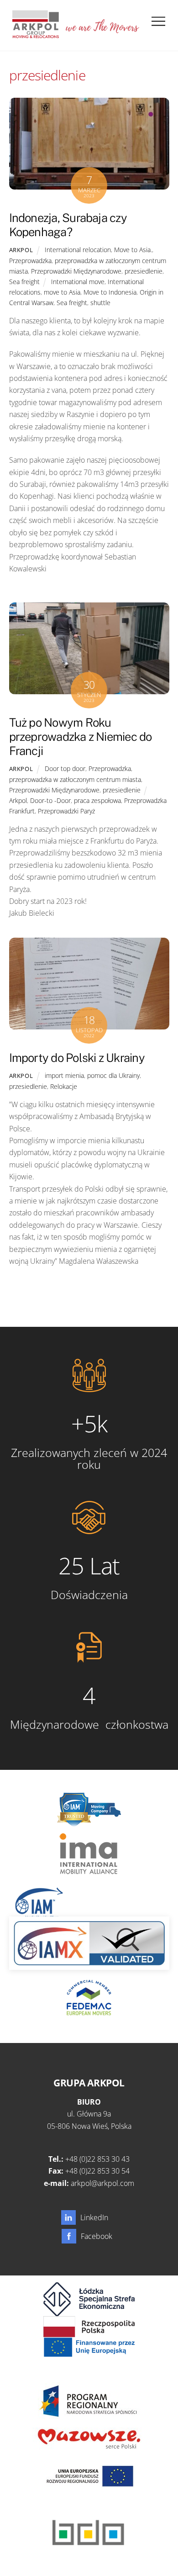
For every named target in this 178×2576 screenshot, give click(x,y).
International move (78, 282)
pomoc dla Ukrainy (113, 1075)
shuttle (100, 303)
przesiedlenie (144, 271)
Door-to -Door (50, 800)
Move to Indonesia (110, 292)
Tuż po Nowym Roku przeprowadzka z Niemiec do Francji (81, 736)
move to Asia (62, 292)
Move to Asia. (133, 250)
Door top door (65, 768)
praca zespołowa (97, 800)
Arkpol (21, 250)
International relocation (78, 250)
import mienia (64, 1075)
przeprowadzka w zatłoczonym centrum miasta (75, 779)
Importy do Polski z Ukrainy (77, 1058)
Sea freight (24, 282)
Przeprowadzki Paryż (66, 811)
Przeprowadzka (30, 261)
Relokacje (64, 1086)
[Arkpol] (35, 34)
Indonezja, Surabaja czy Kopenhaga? (68, 225)
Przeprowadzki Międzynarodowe (76, 271)
